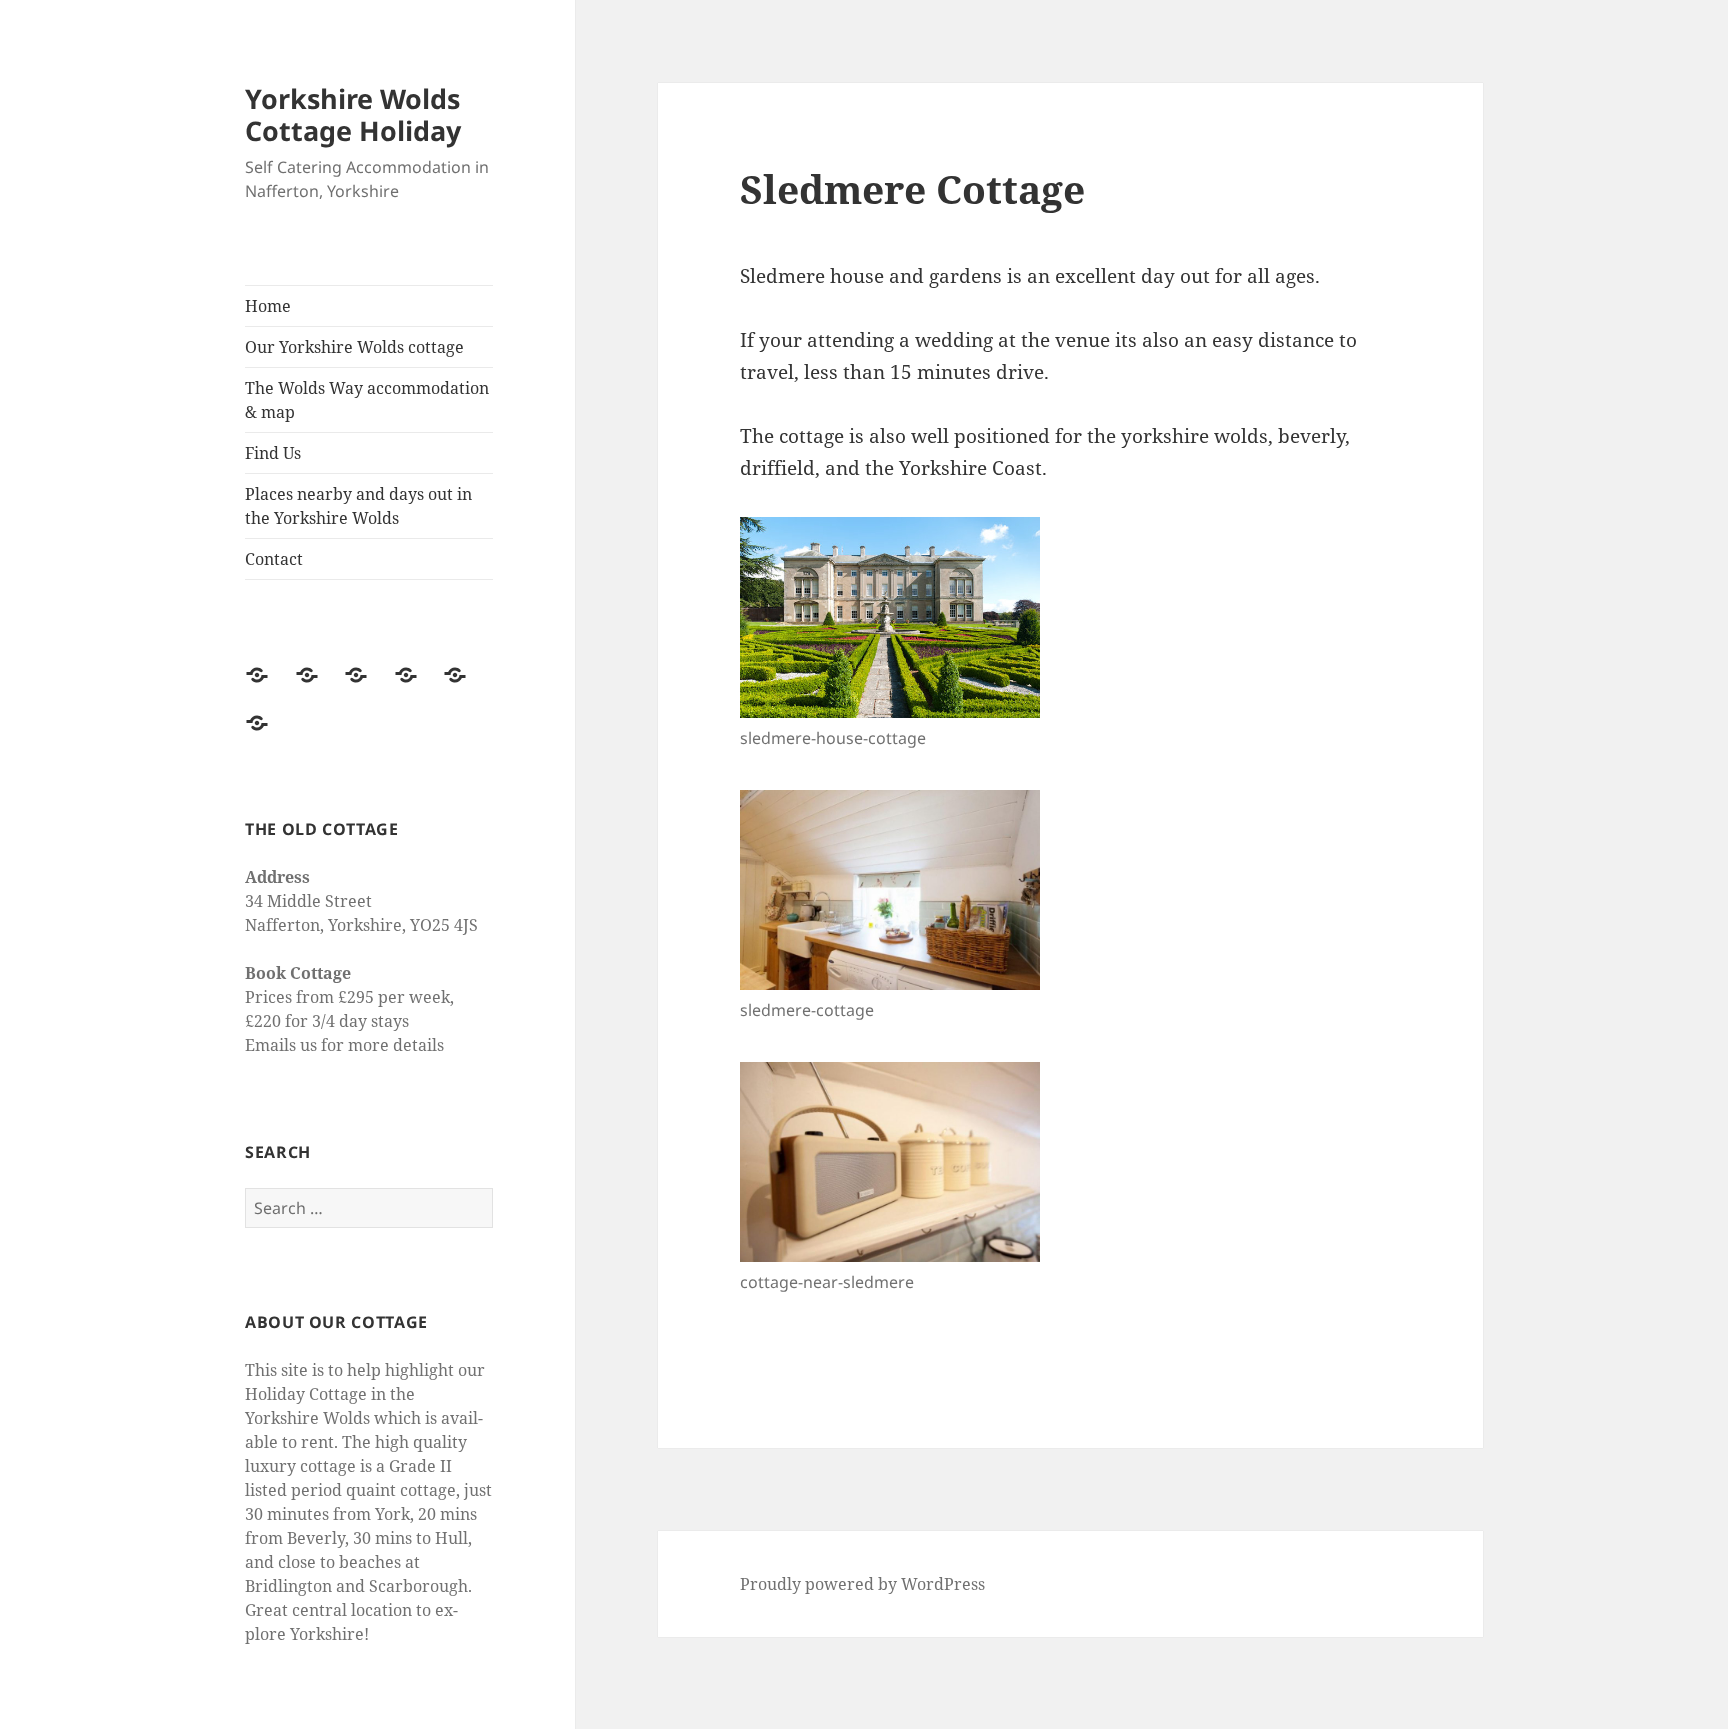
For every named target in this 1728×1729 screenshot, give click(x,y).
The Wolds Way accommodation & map (367, 400)
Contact (274, 559)
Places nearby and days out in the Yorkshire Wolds (358, 506)
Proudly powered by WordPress (862, 1584)
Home (268, 306)
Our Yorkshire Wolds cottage (354, 347)
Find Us (273, 453)
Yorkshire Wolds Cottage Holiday (353, 114)
